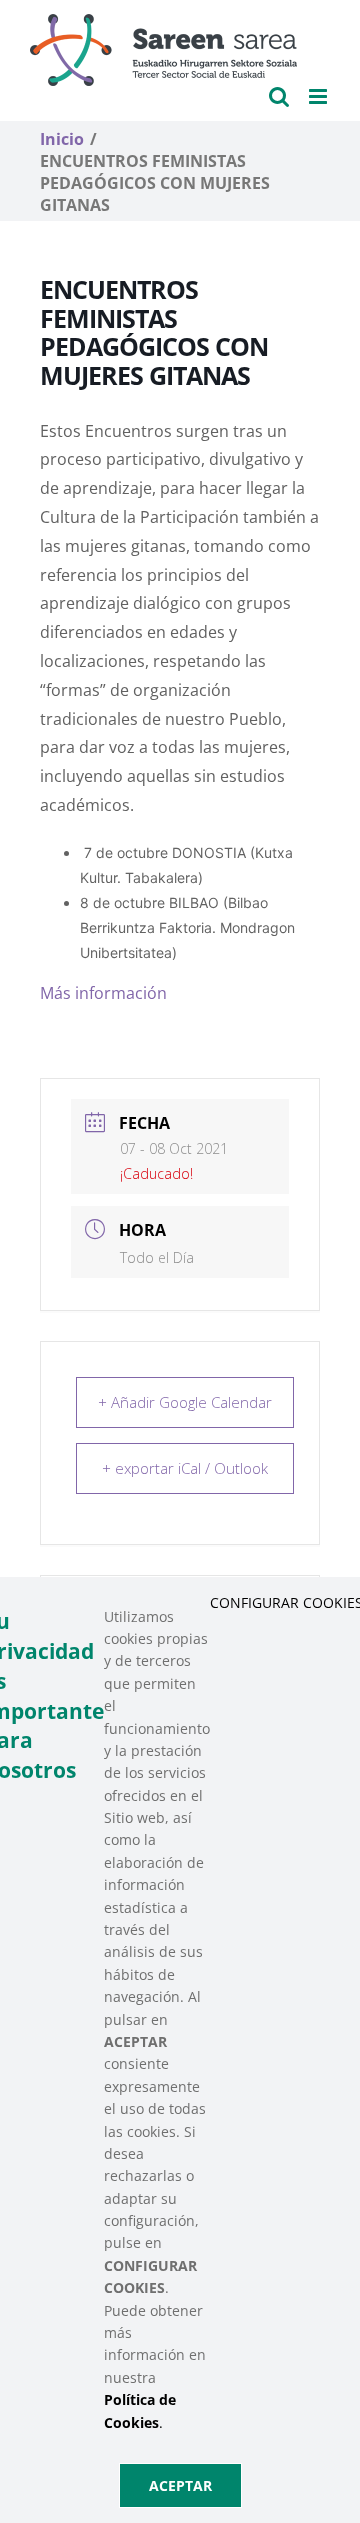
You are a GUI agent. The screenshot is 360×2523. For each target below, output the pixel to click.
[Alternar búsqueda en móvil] (279, 96)
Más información (103, 993)
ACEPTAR (180, 2485)
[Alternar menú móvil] (319, 96)
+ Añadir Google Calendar (185, 1402)
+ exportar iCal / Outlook (185, 1468)
